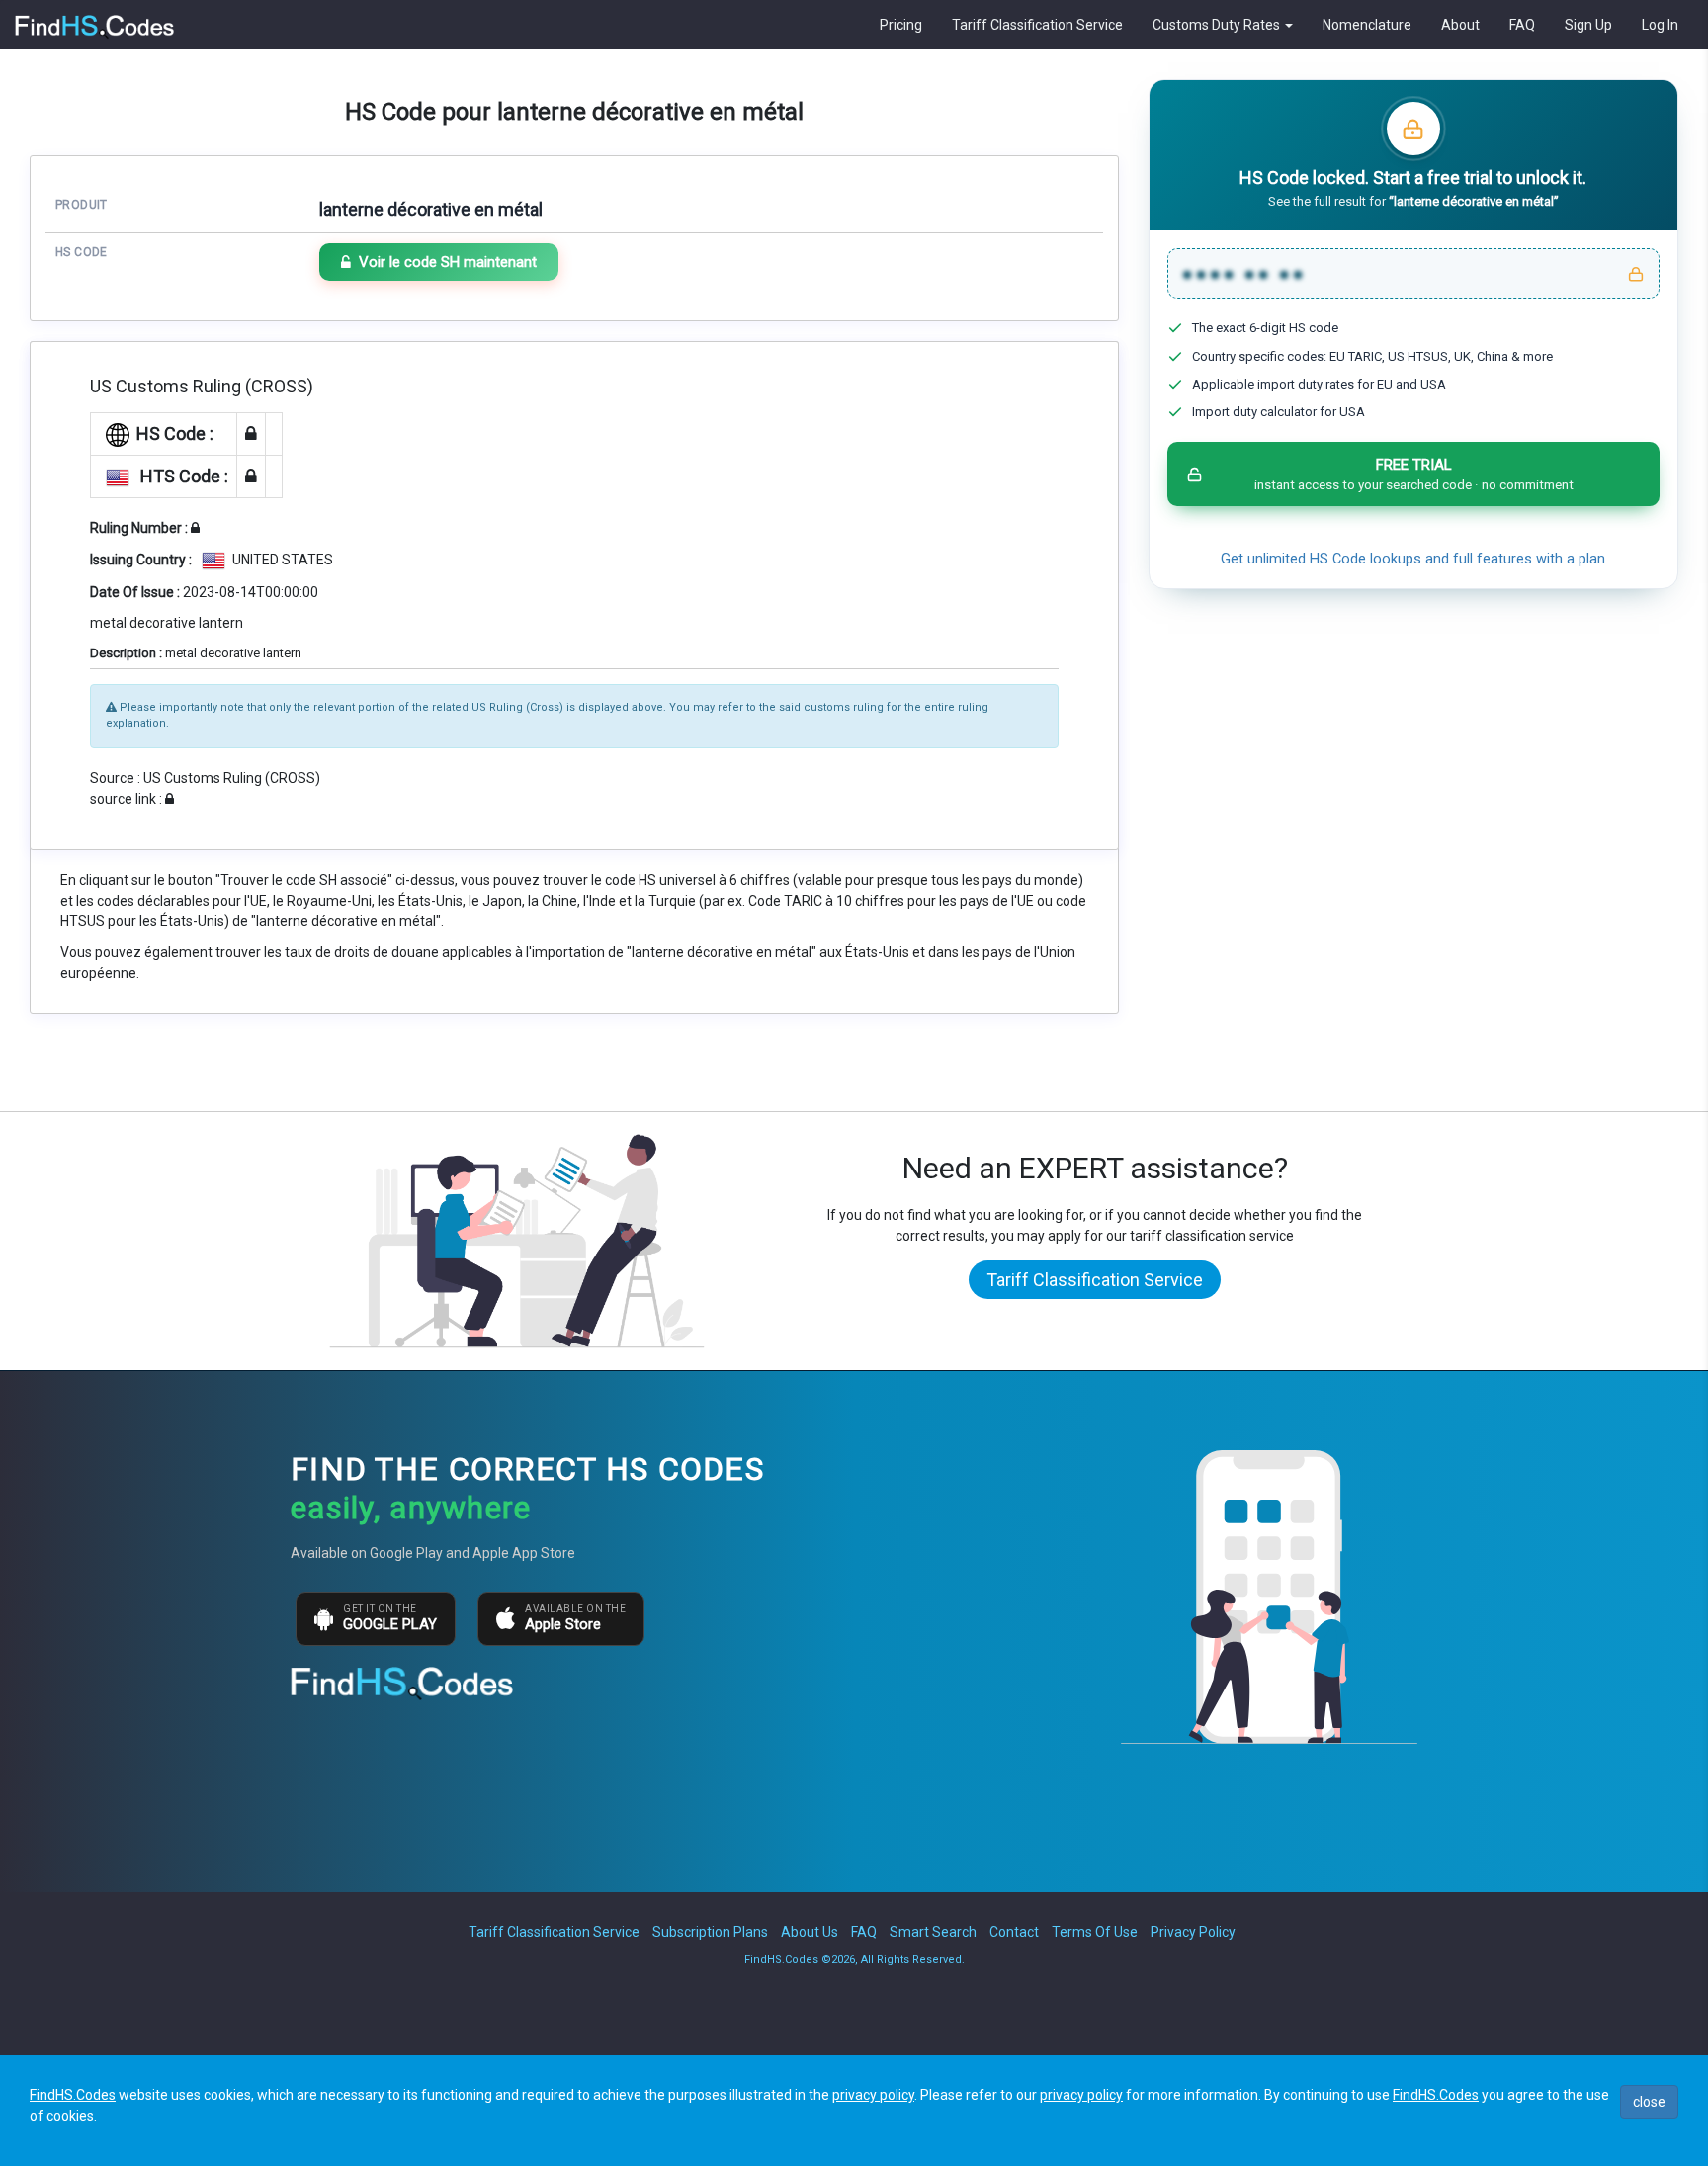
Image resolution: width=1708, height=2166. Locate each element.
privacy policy (873, 2095)
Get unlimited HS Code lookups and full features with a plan (1413, 559)
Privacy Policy (1193, 1932)
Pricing (901, 25)
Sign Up (1588, 25)
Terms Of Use (1095, 1932)
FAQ (1522, 25)
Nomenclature (1367, 25)
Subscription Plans (710, 1932)
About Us (810, 1932)
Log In (1660, 25)
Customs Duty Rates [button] (1218, 25)
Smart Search (933, 1932)
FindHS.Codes (73, 2095)
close (1649, 2102)
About (1460, 25)
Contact (1014, 1932)
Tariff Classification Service (1037, 25)
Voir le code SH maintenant (448, 262)
